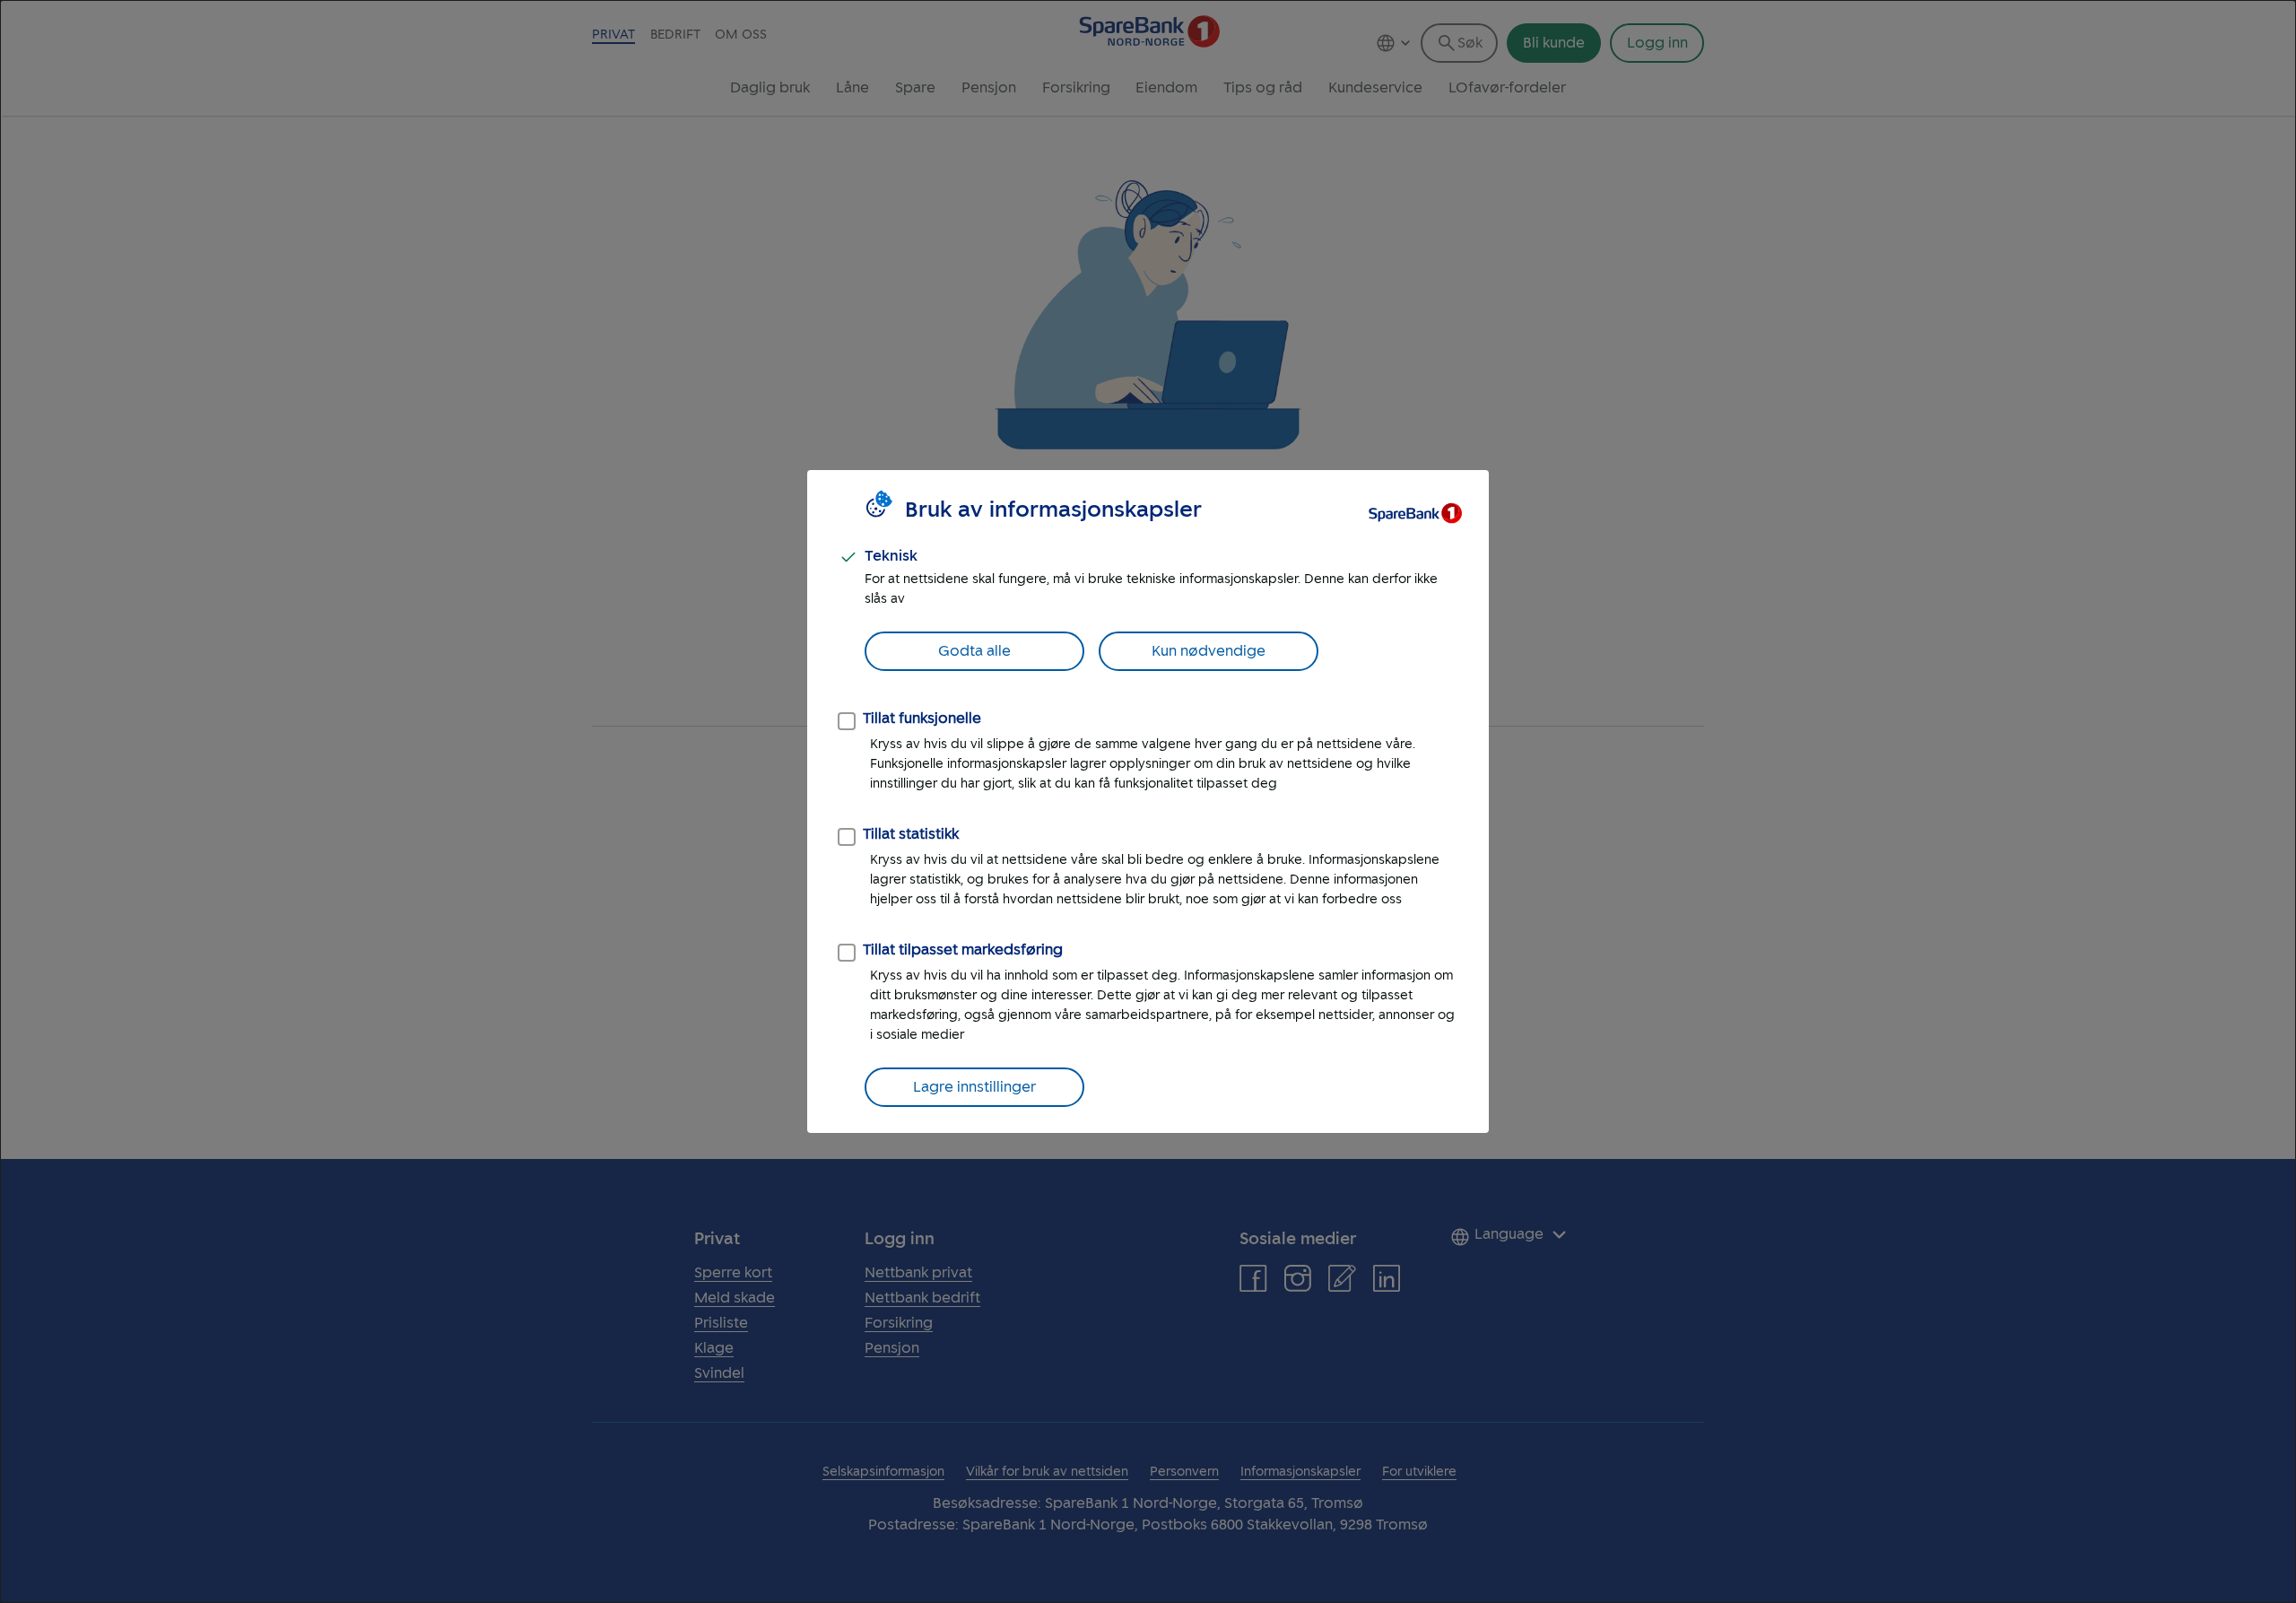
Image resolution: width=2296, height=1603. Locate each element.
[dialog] (1148, 801)
